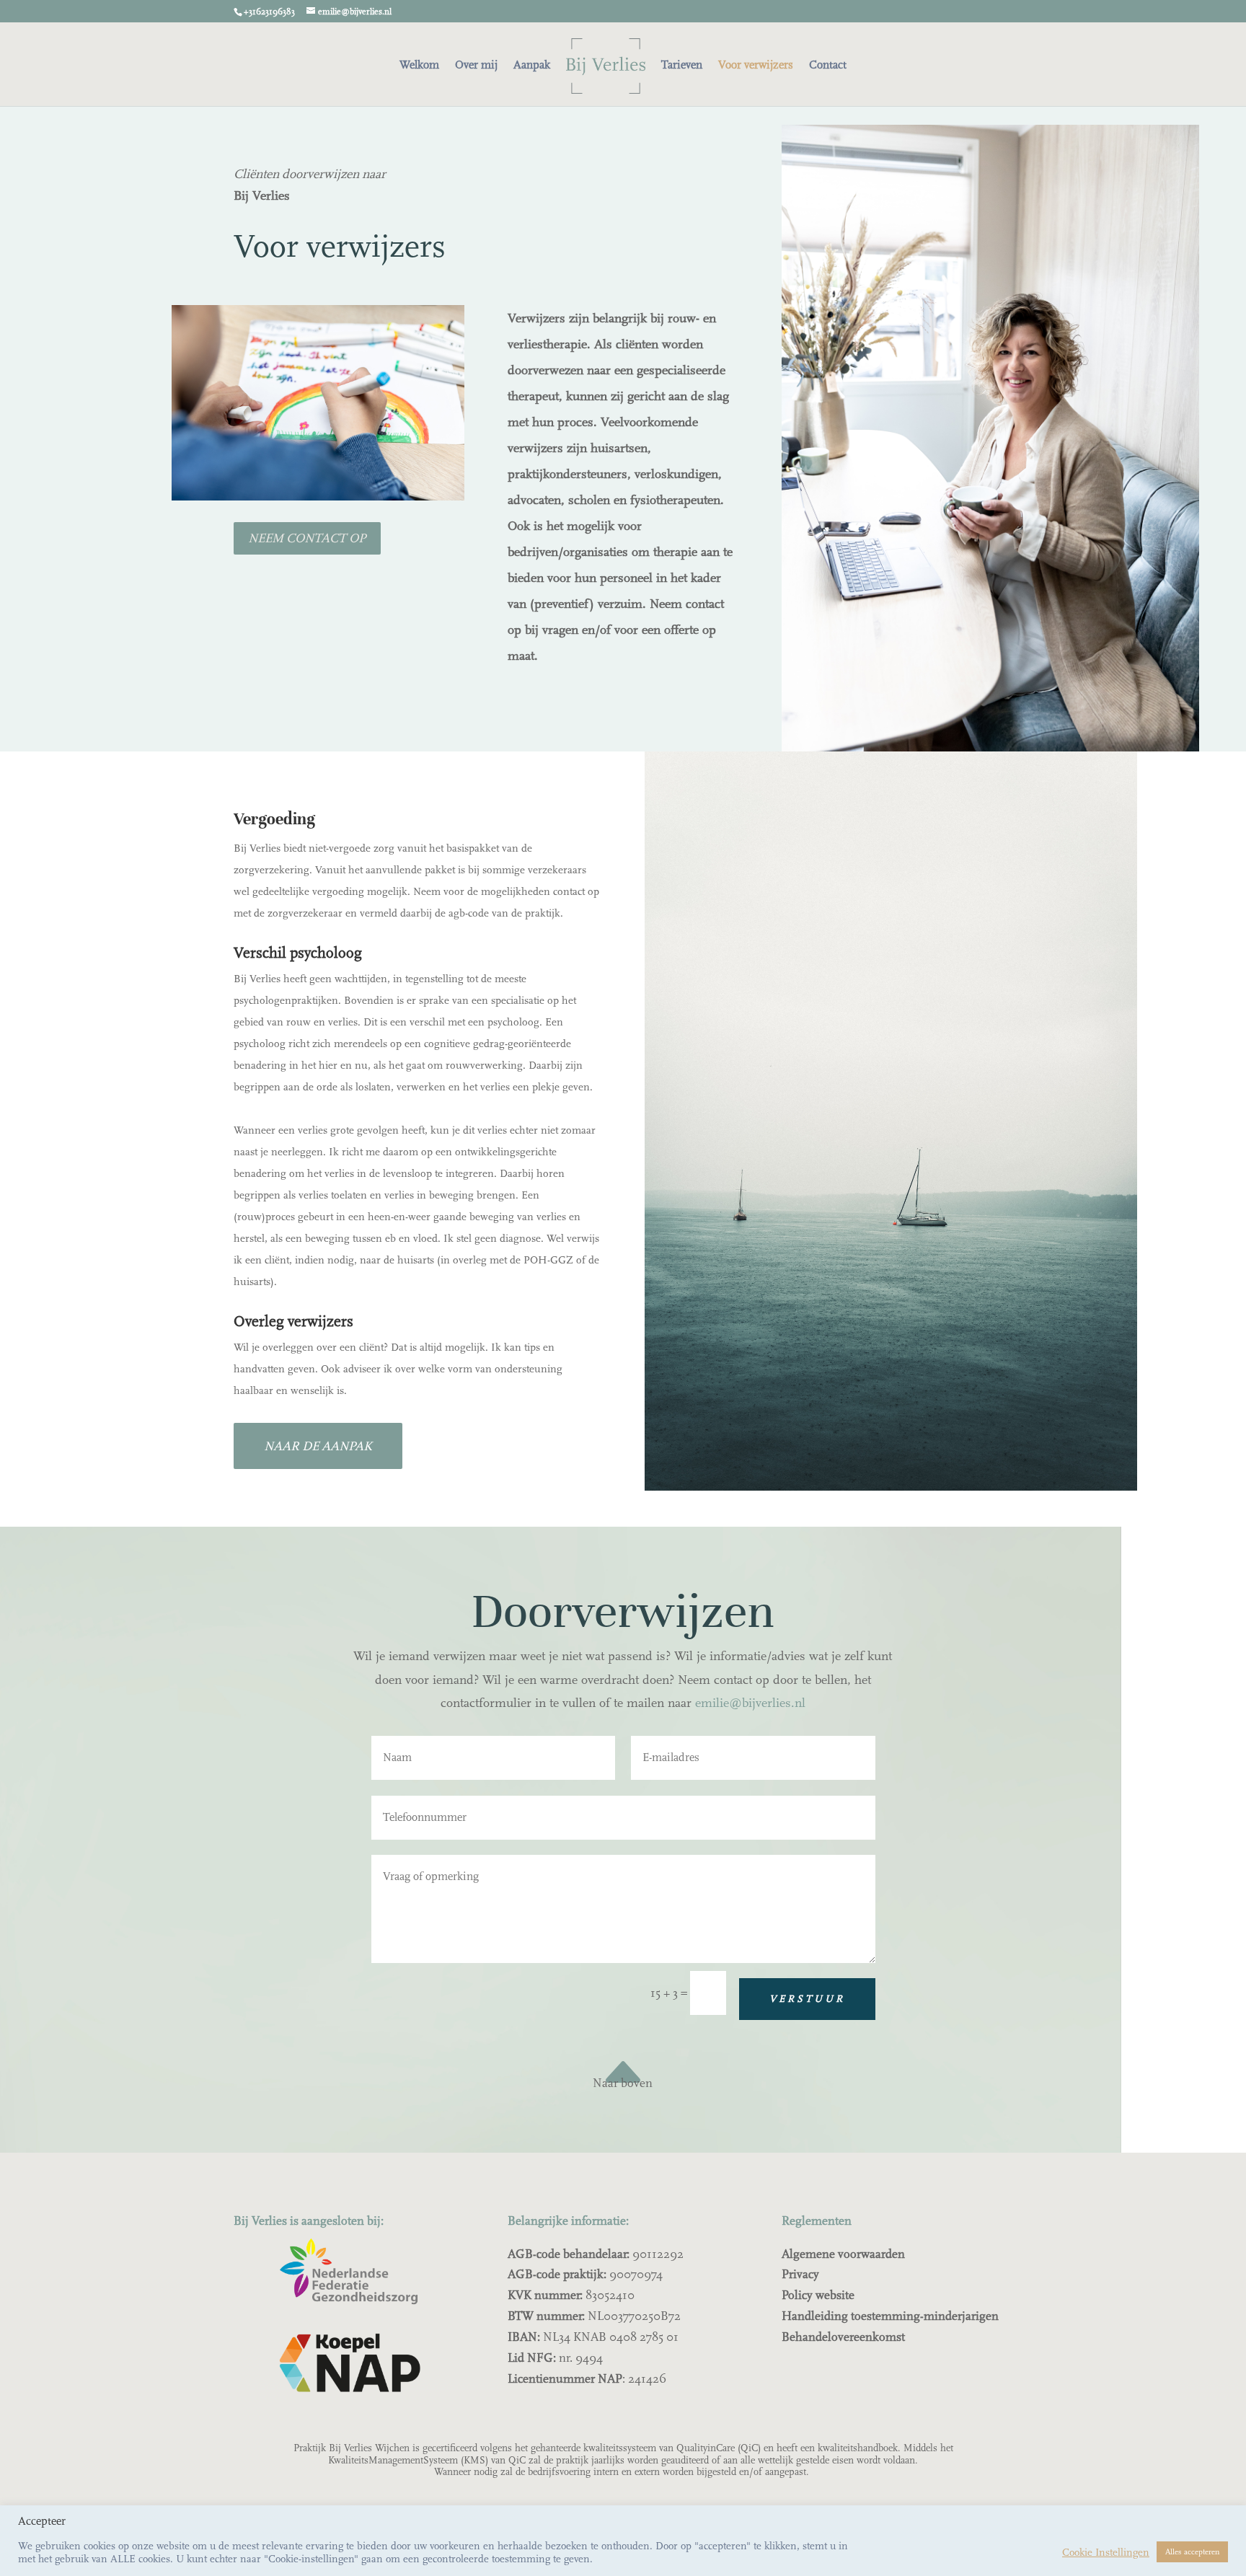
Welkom (419, 66)
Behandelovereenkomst (843, 2337)
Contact (828, 66)
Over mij (476, 66)
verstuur (807, 1999)
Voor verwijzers (756, 66)
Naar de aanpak (318, 1446)
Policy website (818, 2295)
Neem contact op (307, 538)
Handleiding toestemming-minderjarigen (890, 2316)
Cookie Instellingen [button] (1106, 2552)
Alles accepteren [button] (1192, 2552)
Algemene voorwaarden (843, 2254)
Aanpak (532, 66)
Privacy (800, 2274)
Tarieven (682, 66)
